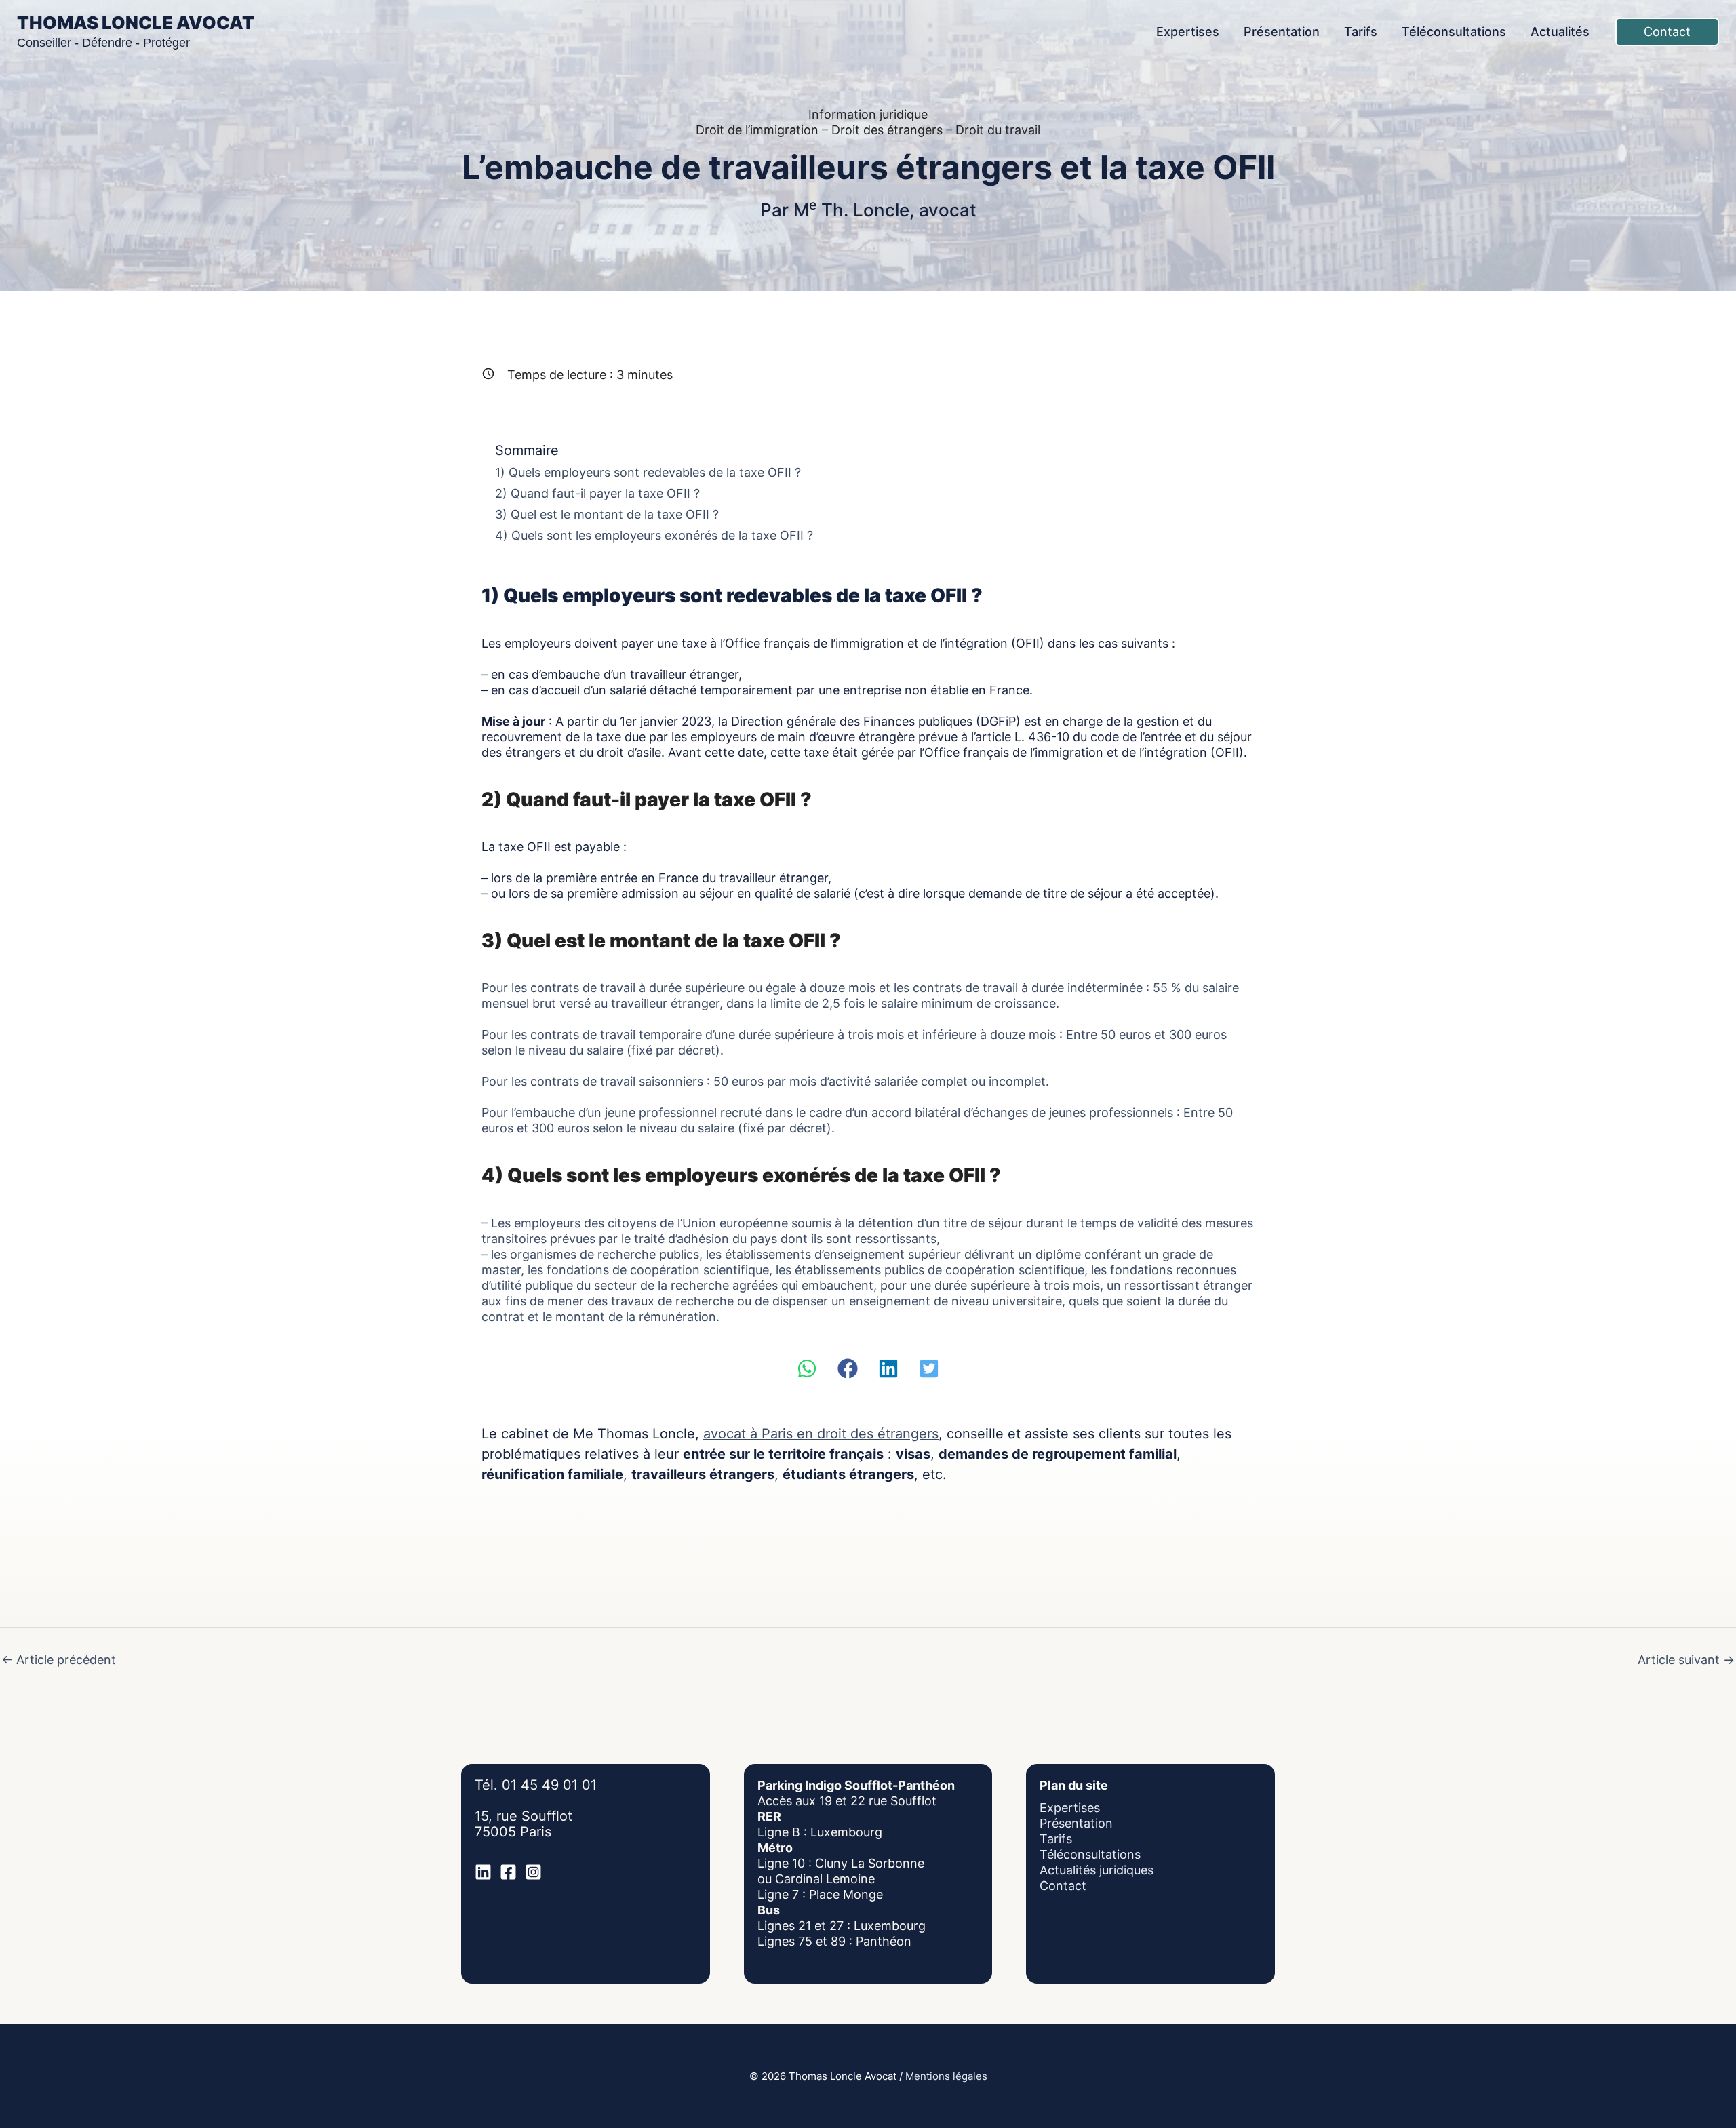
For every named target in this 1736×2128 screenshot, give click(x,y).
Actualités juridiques (1097, 1870)
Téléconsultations (1090, 1854)
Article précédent (59, 1660)
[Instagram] (533, 1872)
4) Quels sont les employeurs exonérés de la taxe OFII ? (654, 535)
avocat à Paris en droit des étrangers (821, 1434)
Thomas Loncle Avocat (136, 23)
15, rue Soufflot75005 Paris (524, 1824)
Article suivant (1686, 1660)
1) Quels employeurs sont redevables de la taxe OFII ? (648, 472)
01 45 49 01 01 (549, 1785)
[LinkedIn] (483, 1872)
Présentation (1076, 1823)
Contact (1063, 1886)
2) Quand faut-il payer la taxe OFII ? (597, 493)
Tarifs (1056, 1839)
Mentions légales (946, 2076)
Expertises (1070, 1808)
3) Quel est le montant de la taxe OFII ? (607, 514)
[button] (1667, 32)
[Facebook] (508, 1872)
